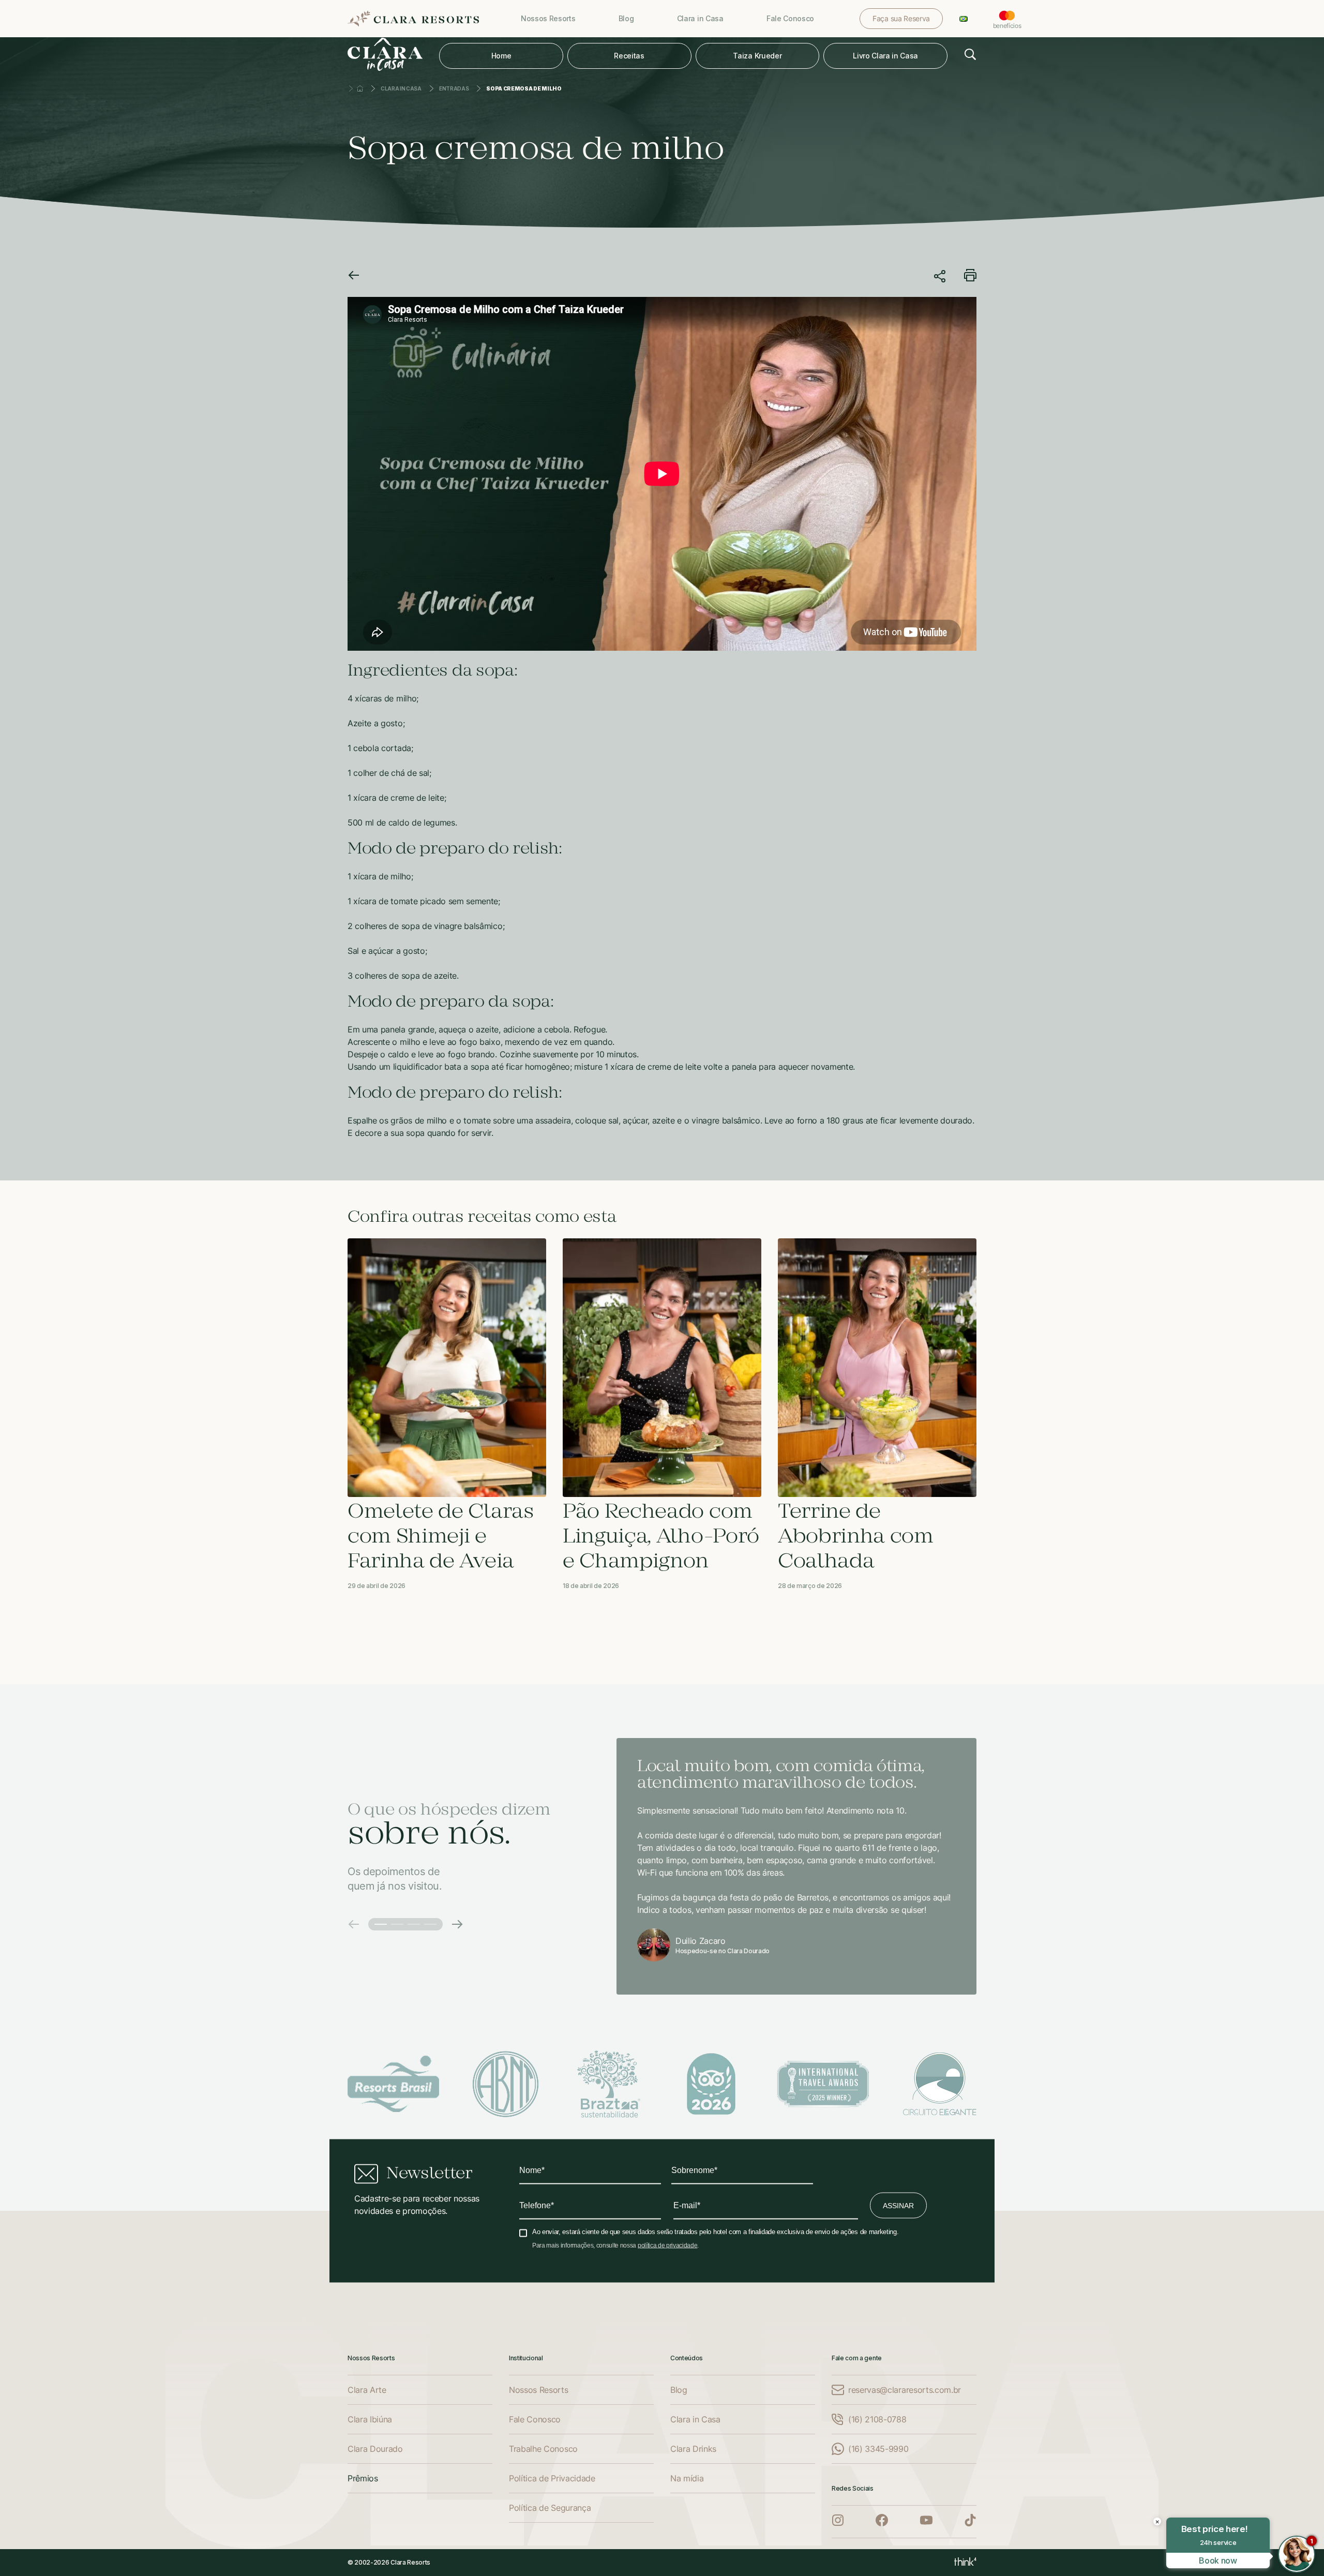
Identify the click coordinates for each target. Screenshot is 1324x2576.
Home (501, 56)
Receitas (629, 56)
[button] (354, 1924)
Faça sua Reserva (901, 18)
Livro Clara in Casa (885, 56)
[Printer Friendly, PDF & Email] (970, 278)
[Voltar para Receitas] (354, 277)
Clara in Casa (401, 88)
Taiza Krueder (757, 56)
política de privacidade (668, 2245)
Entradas (454, 88)
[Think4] (965, 2563)
